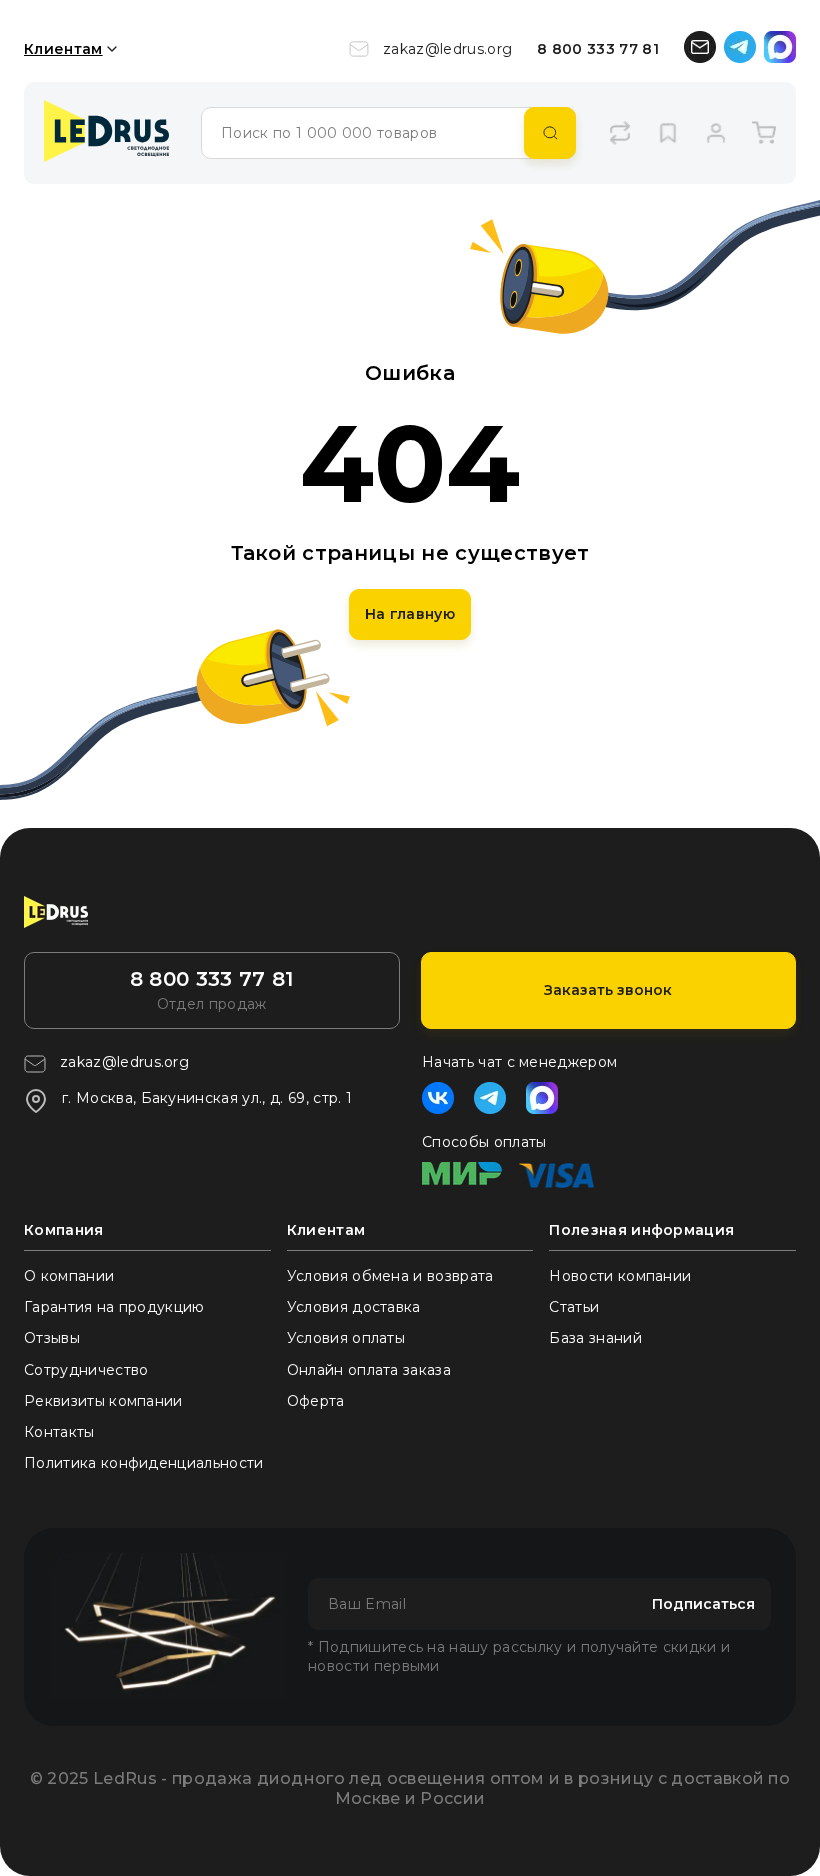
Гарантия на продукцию (114, 1307)
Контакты (59, 1432)
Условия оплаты (346, 1338)
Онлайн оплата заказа (369, 1370)
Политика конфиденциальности (144, 1463)
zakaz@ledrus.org (447, 49)
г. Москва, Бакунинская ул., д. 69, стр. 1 (207, 1098)
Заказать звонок (608, 990)
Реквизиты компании (103, 1401)
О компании (69, 1276)
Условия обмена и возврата (390, 1276)
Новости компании (620, 1276)
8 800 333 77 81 (598, 49)
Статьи (574, 1307)
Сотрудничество (86, 1370)
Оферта (316, 1401)
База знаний (595, 1338)
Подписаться (703, 1604)
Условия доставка (354, 1307)
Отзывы (52, 1338)
